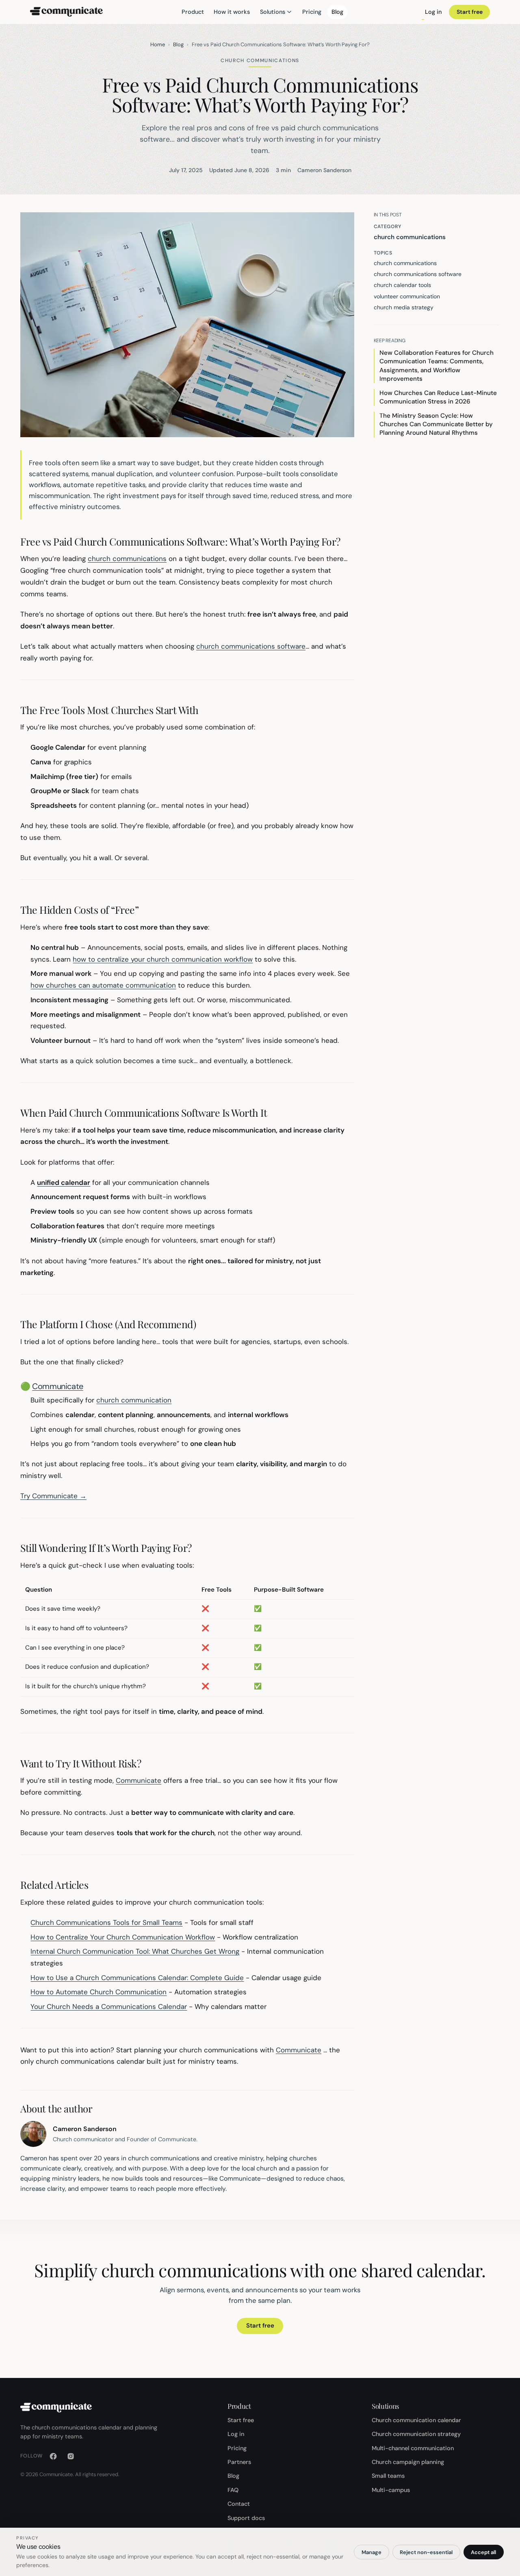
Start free (470, 12)
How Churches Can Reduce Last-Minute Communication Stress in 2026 (438, 397)
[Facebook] (53, 2456)
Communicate (58, 1386)
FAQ (233, 2490)
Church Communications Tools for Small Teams (106, 1922)
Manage (372, 2552)
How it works (232, 12)
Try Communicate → (53, 1496)
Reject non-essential (426, 2552)
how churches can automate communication (103, 985)
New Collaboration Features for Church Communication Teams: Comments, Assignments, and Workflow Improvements (437, 366)
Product (193, 12)
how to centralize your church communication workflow (163, 959)
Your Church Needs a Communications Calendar (109, 2006)
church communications (127, 559)
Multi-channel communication (413, 2448)
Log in (433, 12)
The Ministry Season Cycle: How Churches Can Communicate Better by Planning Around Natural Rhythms (436, 424)
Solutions (273, 12)
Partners (239, 2462)
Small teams (388, 2476)
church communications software (251, 646)
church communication (134, 1400)
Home (158, 44)
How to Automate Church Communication (99, 1992)
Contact (239, 2504)
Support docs (246, 2518)
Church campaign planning (408, 2462)
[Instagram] (71, 2456)
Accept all (483, 2552)
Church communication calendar (416, 2420)
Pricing (312, 12)
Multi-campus (391, 2490)
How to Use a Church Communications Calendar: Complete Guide (137, 1978)
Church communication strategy (416, 2434)
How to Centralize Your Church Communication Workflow (123, 1937)
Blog (337, 12)
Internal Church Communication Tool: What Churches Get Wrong (135, 1951)
